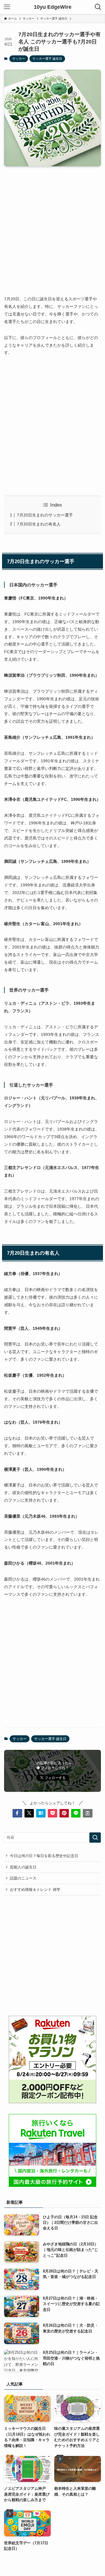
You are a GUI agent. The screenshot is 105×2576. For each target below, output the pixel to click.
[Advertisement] (52, 226)
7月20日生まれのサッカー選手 (45, 515)
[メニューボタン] (7, 7)
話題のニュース (23, 1878)
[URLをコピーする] (87, 1813)
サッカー (19, 59)
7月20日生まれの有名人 (39, 524)
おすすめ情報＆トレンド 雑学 (35, 1890)
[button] (17, 1813)
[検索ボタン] (98, 7)
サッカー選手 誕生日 (47, 59)
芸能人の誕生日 (23, 1867)
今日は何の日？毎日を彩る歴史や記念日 (44, 1856)
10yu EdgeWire (53, 7)
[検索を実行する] (95, 1838)
